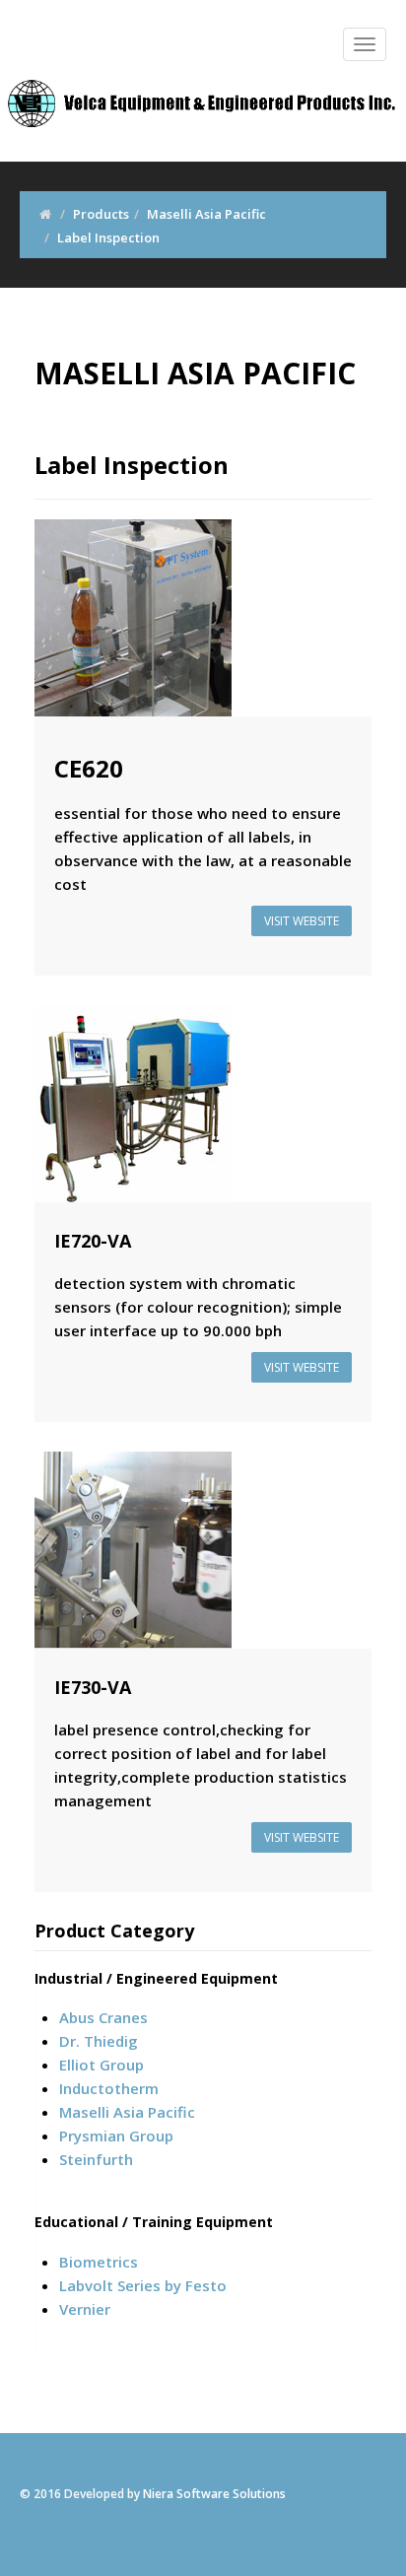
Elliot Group (101, 2065)
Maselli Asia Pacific (206, 214)
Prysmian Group (116, 2135)
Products (101, 214)
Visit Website (302, 921)
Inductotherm (109, 2088)
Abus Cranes (103, 2017)
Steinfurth (96, 2159)
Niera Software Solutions (214, 2494)
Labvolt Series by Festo (143, 2285)
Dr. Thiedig (99, 2041)
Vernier (85, 2309)
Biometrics (99, 2262)
